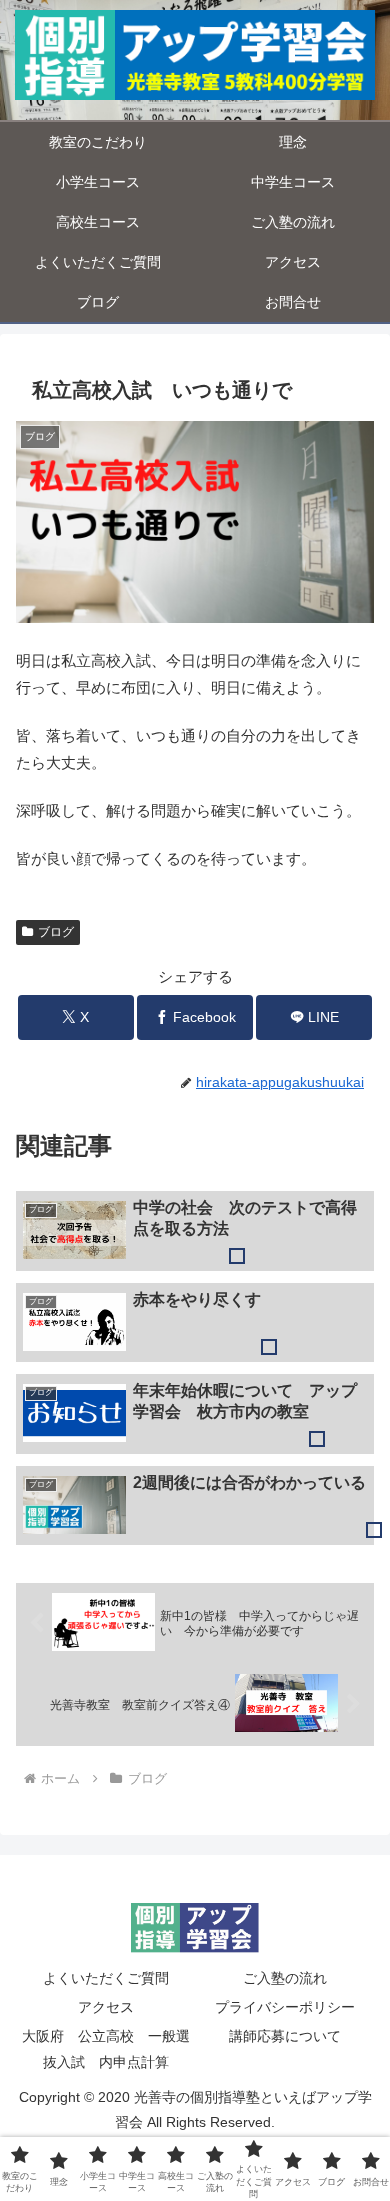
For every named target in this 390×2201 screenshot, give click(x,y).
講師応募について (285, 2036)
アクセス (106, 2007)
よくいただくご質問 (106, 1978)
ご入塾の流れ (285, 1978)
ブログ (56, 932)
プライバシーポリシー (285, 2007)
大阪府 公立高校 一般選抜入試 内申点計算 (106, 2048)
